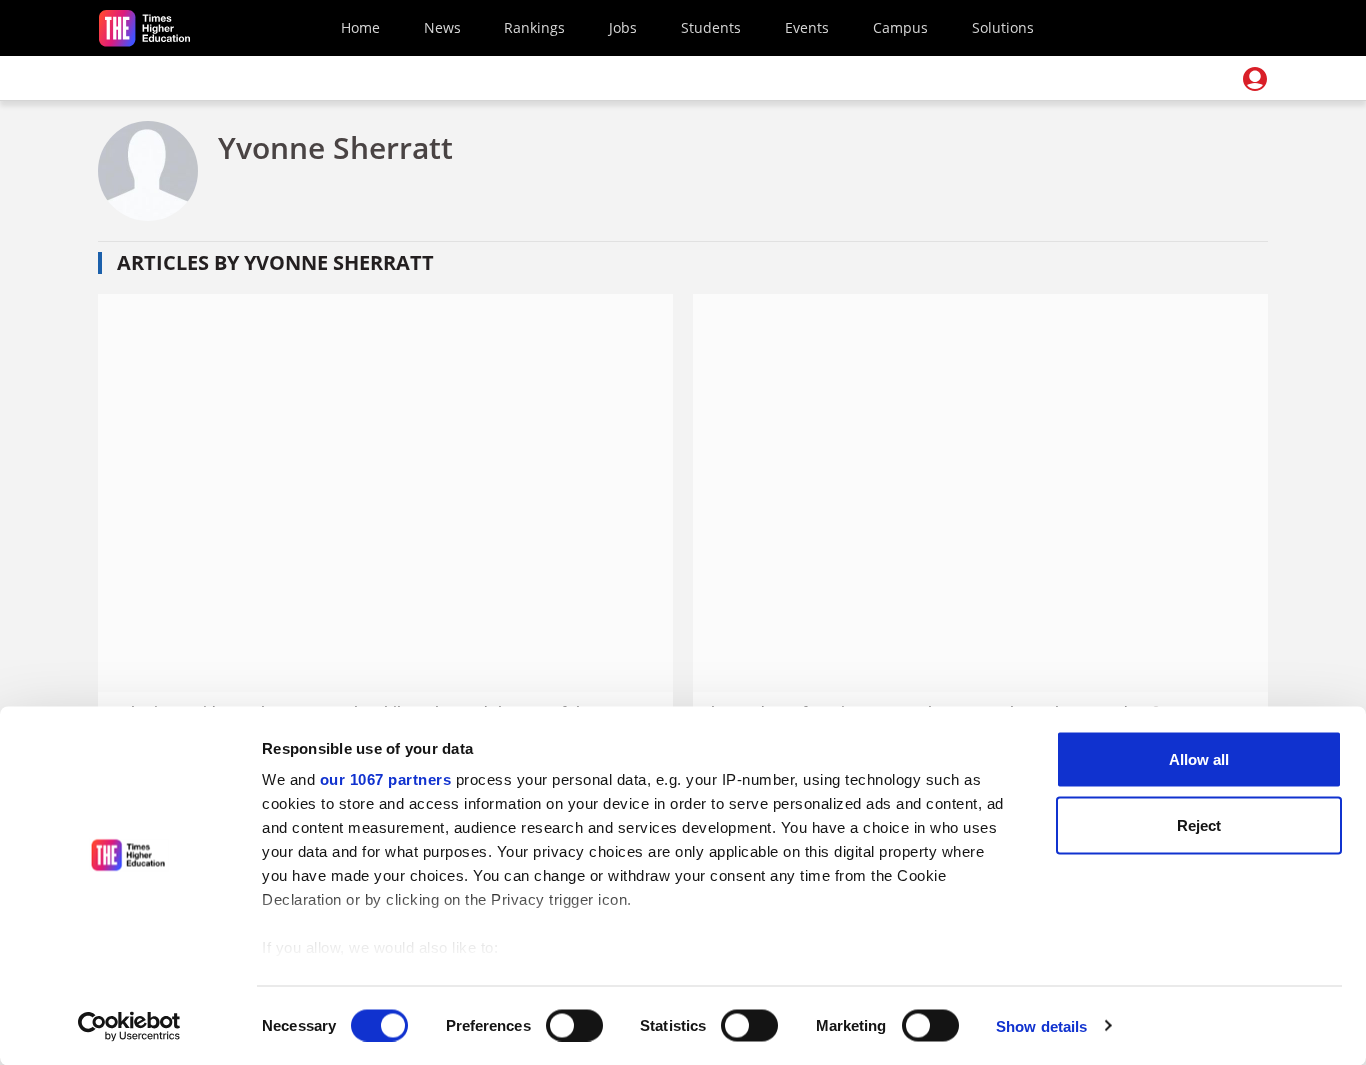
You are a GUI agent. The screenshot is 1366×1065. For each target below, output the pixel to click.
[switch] (574, 1025)
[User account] (1255, 79)
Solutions (1003, 27)
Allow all (1199, 759)
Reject (1199, 824)
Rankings (534, 27)
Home (360, 27)
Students (711, 27)
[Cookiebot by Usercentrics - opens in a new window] (129, 1026)
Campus (900, 27)
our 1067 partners (386, 779)
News (442, 27)
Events (807, 27)
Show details (1041, 1025)
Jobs (623, 27)
